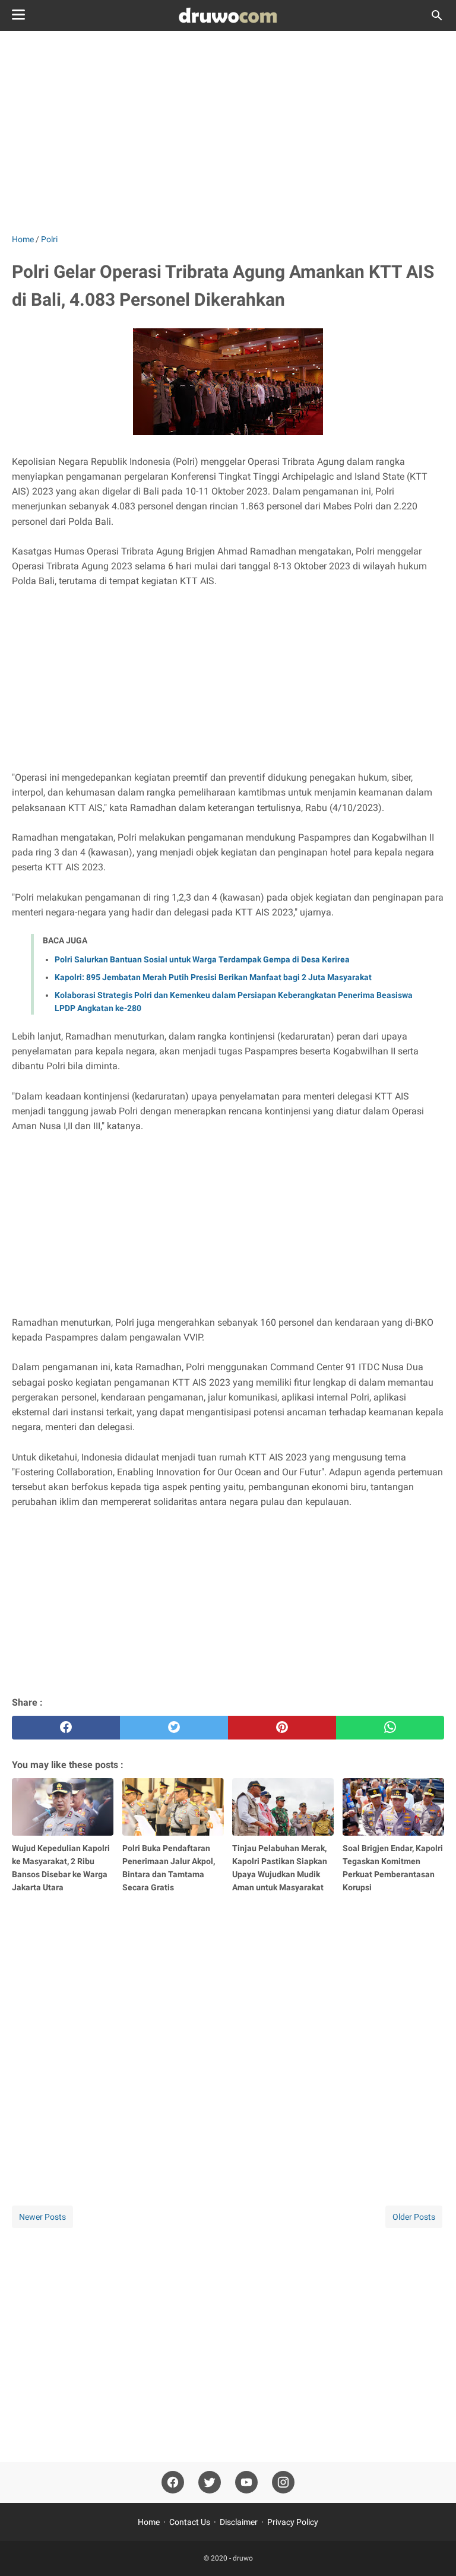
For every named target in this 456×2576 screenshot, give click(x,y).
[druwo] (228, 15)
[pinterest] (282, 1728)
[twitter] (174, 1728)
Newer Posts (42, 2217)
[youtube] (246, 2482)
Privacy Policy (293, 2522)
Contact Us (190, 2522)
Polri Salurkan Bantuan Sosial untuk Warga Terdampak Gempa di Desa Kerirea (202, 959)
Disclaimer (239, 2522)
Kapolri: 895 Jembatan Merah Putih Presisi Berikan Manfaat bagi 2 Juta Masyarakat (213, 977)
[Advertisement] (228, 132)
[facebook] (66, 1728)
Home (149, 2522)
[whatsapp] (390, 1728)
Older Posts (414, 2217)
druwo (243, 2558)
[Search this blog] (437, 15)
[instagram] (283, 2482)
